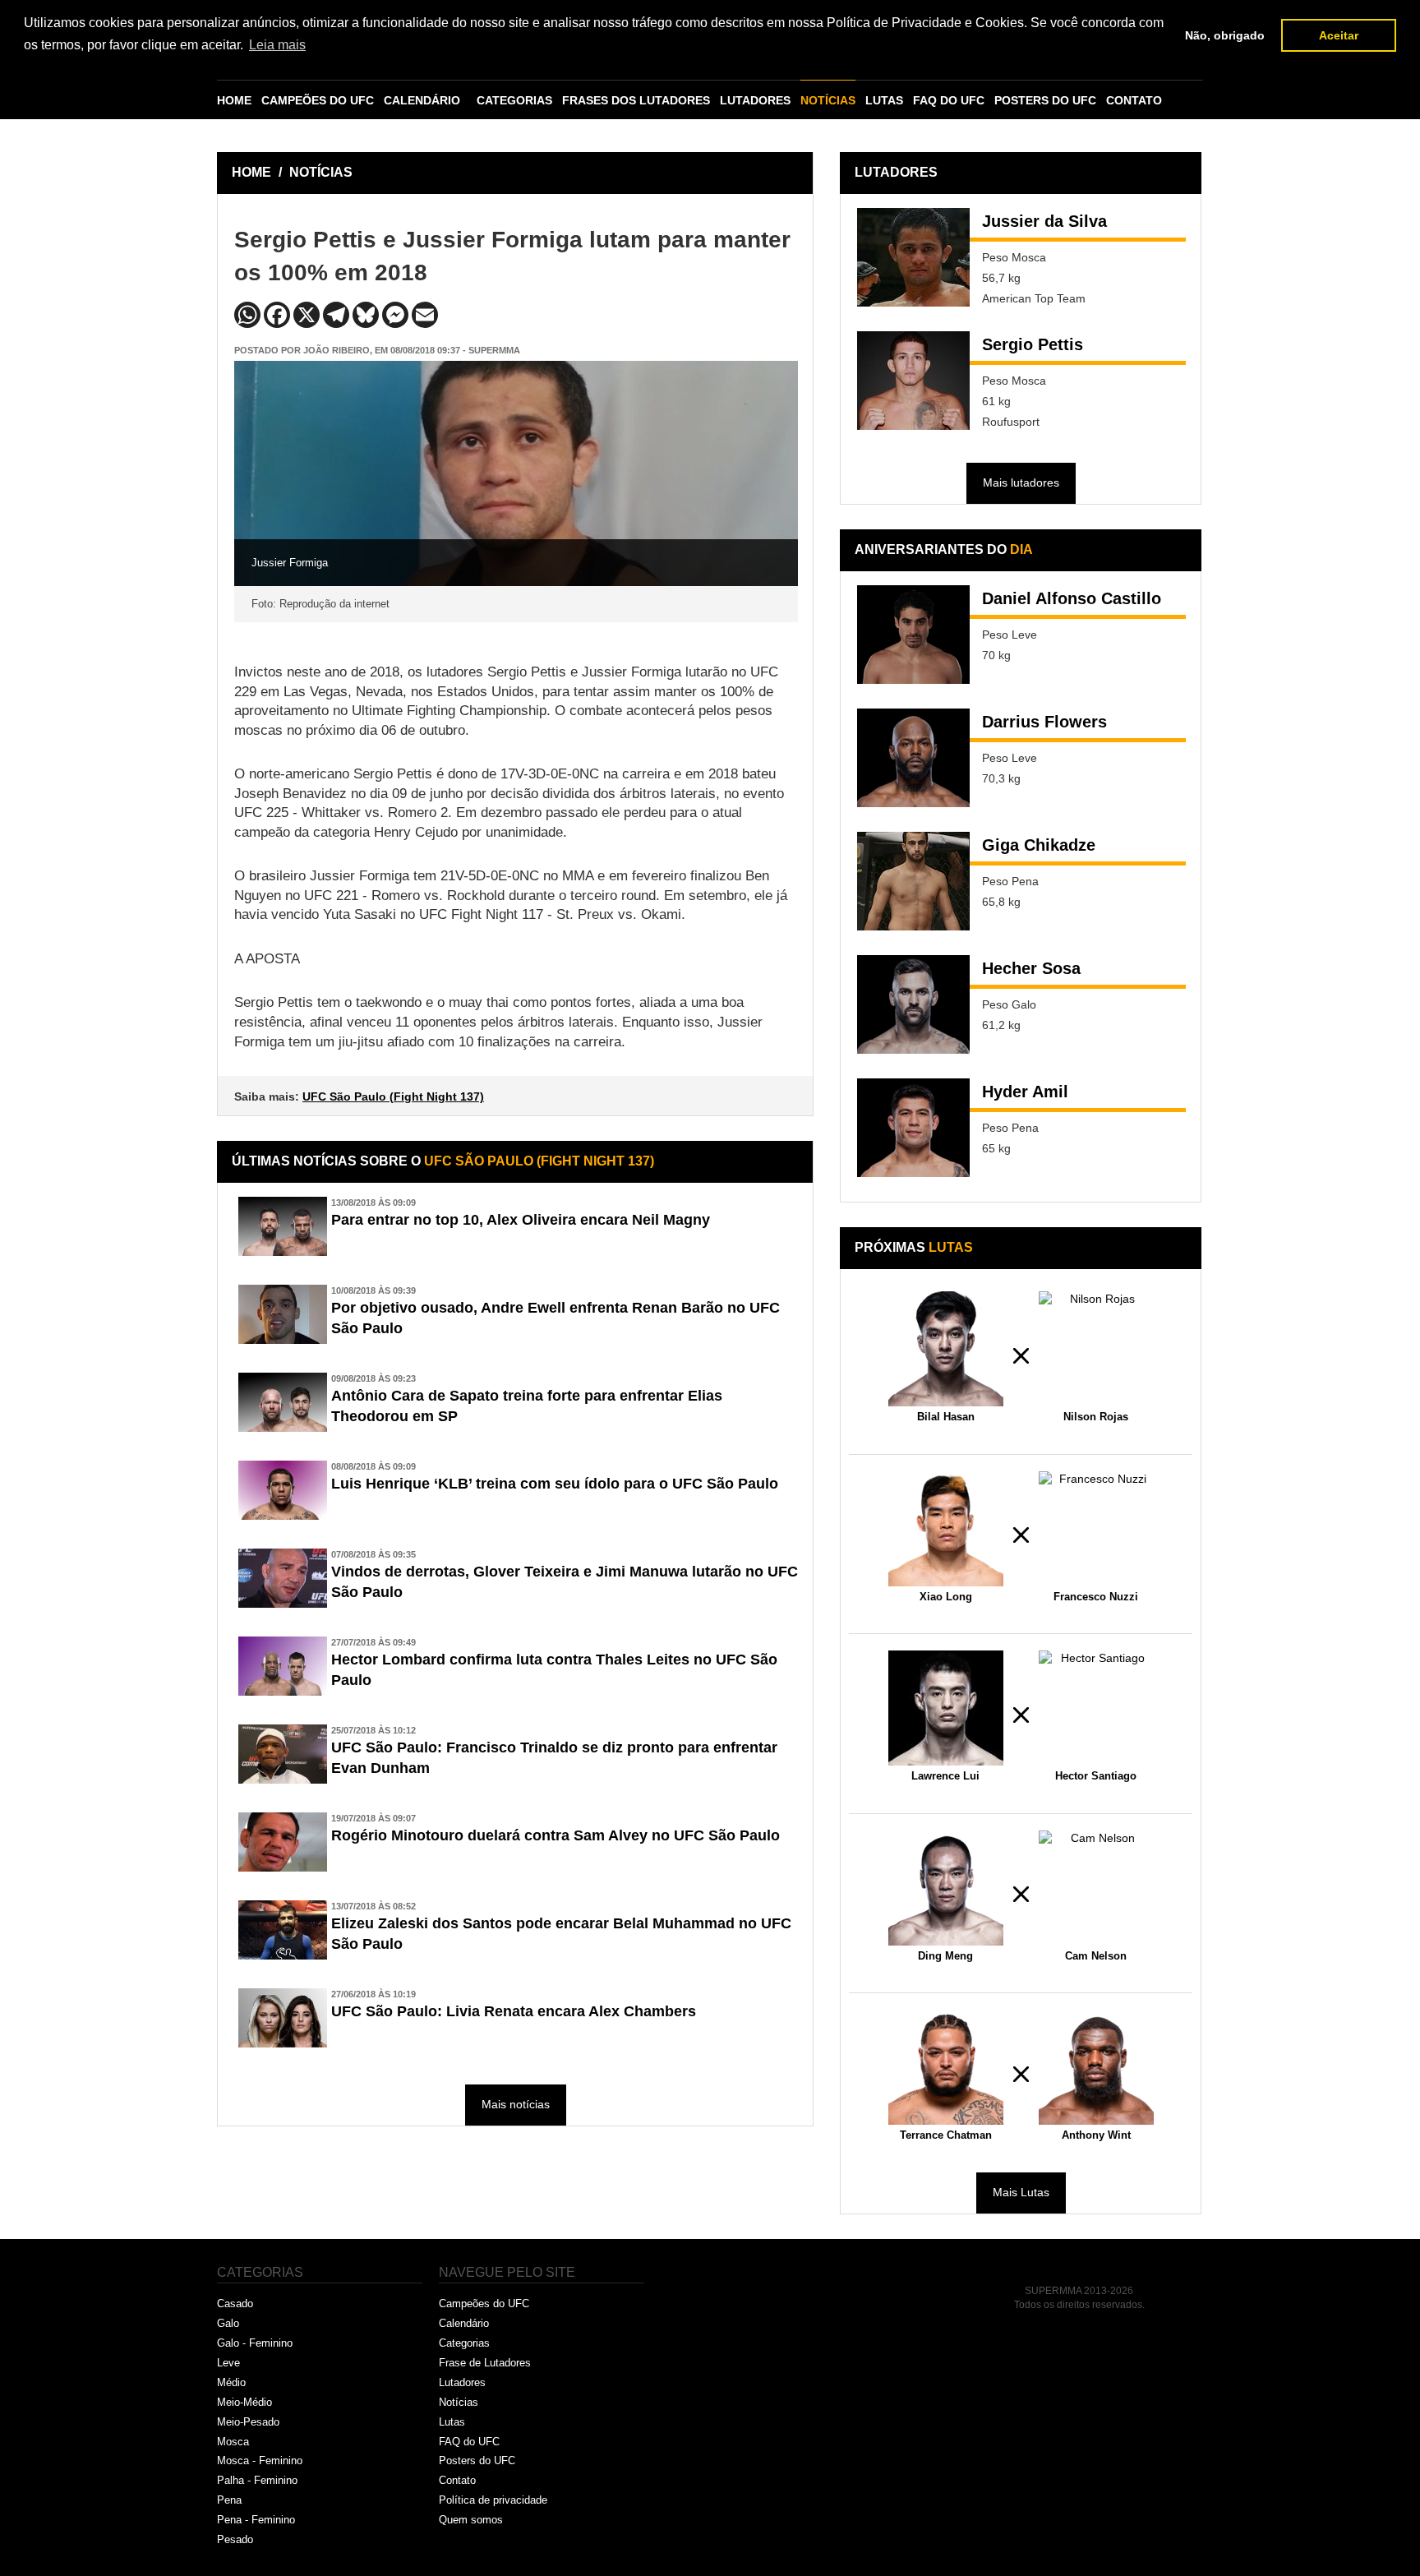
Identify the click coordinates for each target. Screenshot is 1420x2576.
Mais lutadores (1021, 482)
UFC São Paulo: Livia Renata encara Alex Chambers (514, 2011)
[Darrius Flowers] (913, 758)
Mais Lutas (1021, 2192)
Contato (457, 2480)
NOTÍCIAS (828, 100)
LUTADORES (755, 100)
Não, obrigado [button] (1225, 35)
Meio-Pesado (248, 2422)
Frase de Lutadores (485, 2363)
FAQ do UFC (469, 2442)
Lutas (452, 2422)
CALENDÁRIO (422, 100)
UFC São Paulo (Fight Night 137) (393, 1096)
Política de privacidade (493, 2500)
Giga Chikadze (1039, 845)
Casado (235, 2304)
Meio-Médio (244, 2402)
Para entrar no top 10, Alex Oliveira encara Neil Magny (521, 1220)
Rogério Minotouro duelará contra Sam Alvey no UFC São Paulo (556, 1835)
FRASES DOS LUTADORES (636, 100)
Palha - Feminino (257, 2480)
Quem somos (471, 2520)
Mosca (233, 2442)
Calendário (464, 2323)
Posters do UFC (477, 2461)
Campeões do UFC (484, 2304)
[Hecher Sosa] (913, 1004)
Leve (228, 2363)
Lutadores (462, 2382)
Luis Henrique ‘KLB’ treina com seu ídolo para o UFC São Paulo (555, 1484)
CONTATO (1134, 100)
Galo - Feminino (255, 2343)
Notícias (459, 2402)
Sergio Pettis (1033, 344)
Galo (228, 2323)
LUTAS (884, 100)
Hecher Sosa (1031, 968)
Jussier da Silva (1044, 221)
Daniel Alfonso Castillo (1072, 598)
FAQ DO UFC (949, 100)
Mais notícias (516, 2104)
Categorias (464, 2343)
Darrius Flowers (1044, 722)
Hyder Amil (1025, 1092)
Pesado (235, 2539)
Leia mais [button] (277, 45)
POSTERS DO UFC (1045, 100)
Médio (231, 2382)
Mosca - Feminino (260, 2461)
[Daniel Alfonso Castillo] (913, 635)
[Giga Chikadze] (913, 881)
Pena (229, 2500)
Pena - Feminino (256, 2520)
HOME (234, 100)
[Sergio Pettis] (913, 381)
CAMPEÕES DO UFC (318, 100)
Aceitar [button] (1339, 35)
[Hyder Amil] (913, 1128)
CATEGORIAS (514, 100)
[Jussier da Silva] (913, 257)
